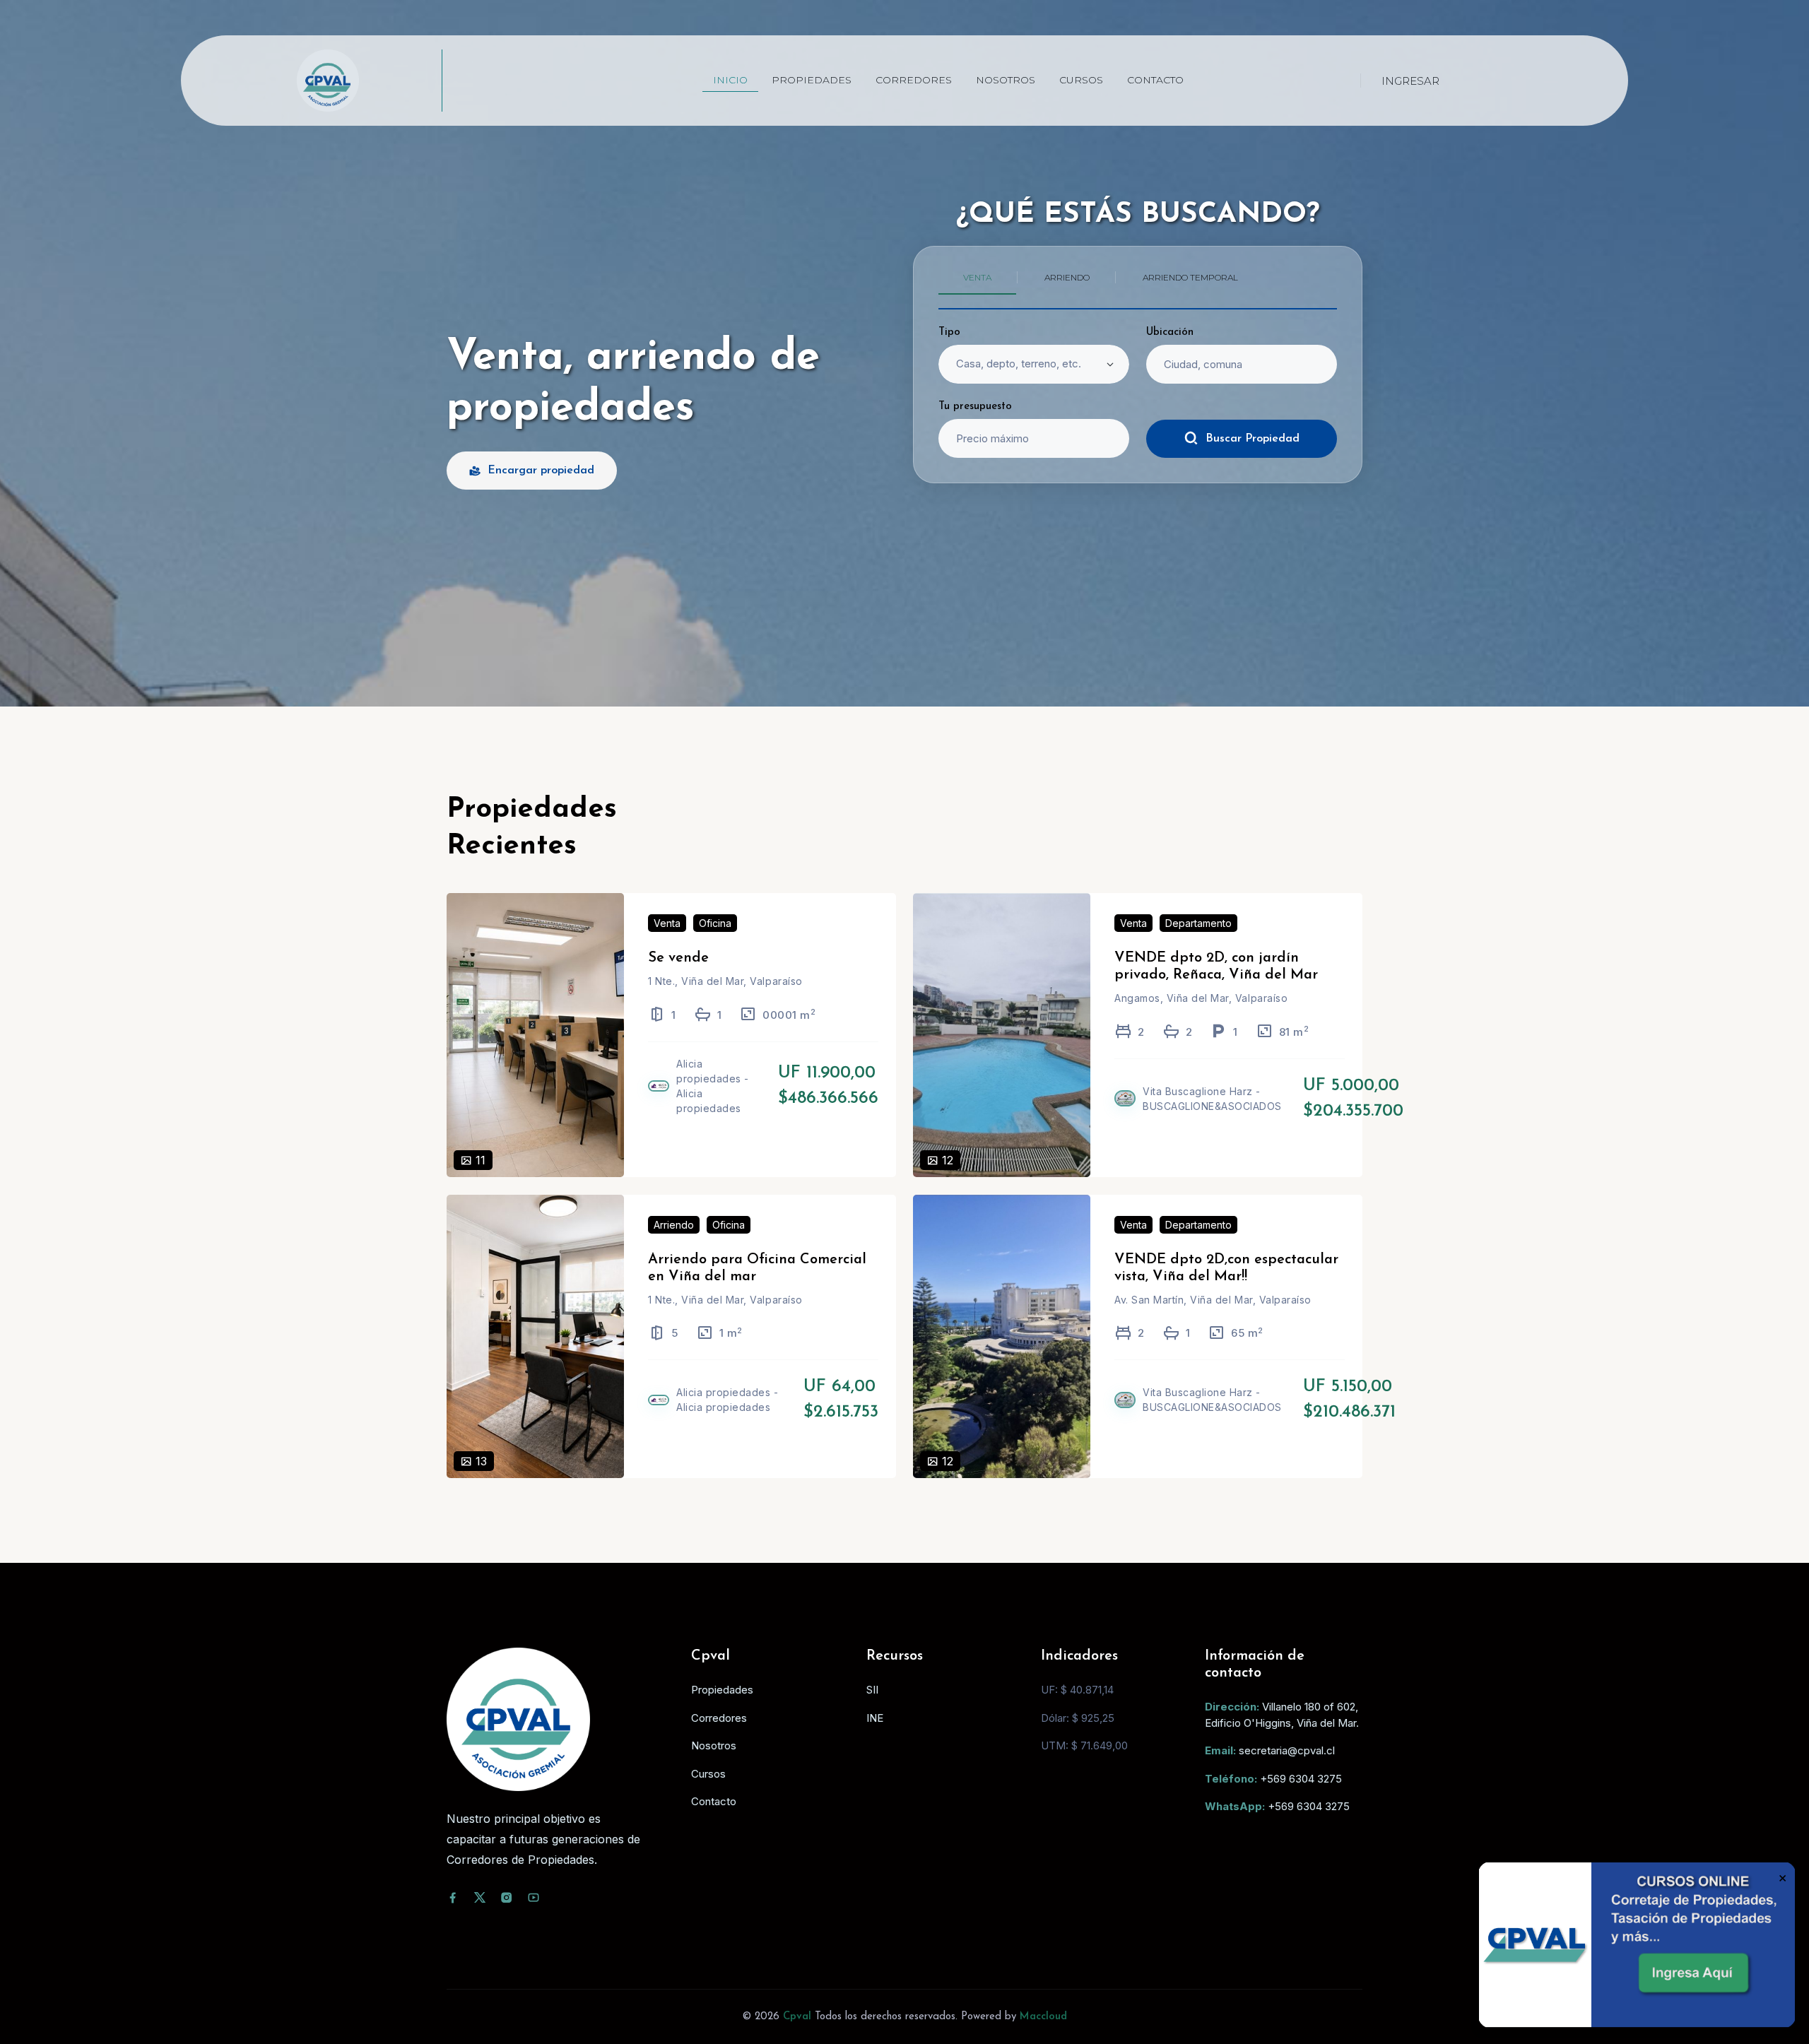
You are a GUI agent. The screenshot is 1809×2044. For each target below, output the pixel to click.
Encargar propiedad (541, 471)
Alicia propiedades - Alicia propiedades (713, 1086)
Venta (667, 923)
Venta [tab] (977, 277)
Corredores (914, 80)
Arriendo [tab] (1067, 277)
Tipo (949, 332)
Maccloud (1043, 2017)
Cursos (1081, 80)
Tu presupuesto (975, 407)
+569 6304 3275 (1301, 1779)
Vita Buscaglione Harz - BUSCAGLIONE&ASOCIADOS (1212, 1099)
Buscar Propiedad (1253, 439)
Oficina (715, 923)
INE (875, 1718)
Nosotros (1006, 80)
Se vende (678, 958)
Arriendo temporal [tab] (1190, 277)
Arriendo (674, 1225)
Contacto (1155, 80)
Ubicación (1170, 332)
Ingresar (1410, 81)
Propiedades (812, 80)
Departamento (1198, 923)
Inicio (730, 80)
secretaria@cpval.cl (1287, 1750)
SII (872, 1690)
